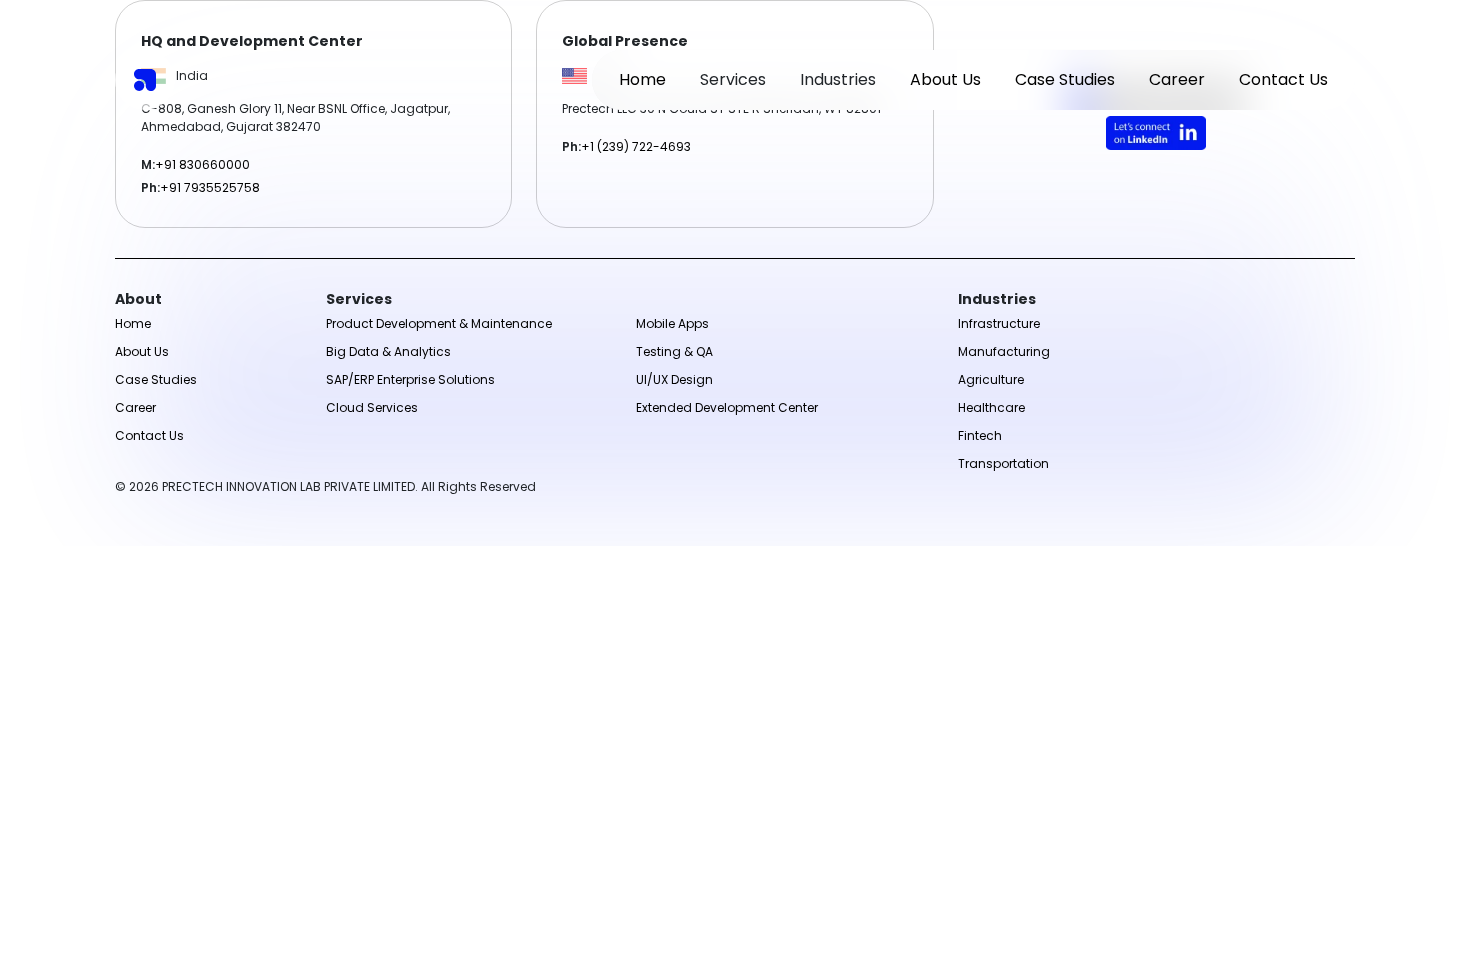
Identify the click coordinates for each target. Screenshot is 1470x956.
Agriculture (991, 379)
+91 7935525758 (210, 187)
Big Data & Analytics (388, 351)
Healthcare (991, 407)
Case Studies (1065, 79)
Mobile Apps (672, 323)
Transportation (1003, 463)
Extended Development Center (727, 407)
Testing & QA (674, 351)
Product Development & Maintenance (439, 323)
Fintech (980, 435)
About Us (945, 79)
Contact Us (1283, 79)
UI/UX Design (674, 379)
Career (1177, 79)
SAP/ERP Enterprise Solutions (410, 379)
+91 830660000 (202, 164)
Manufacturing (1004, 351)
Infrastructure (999, 323)
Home (642, 79)
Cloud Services (372, 407)
